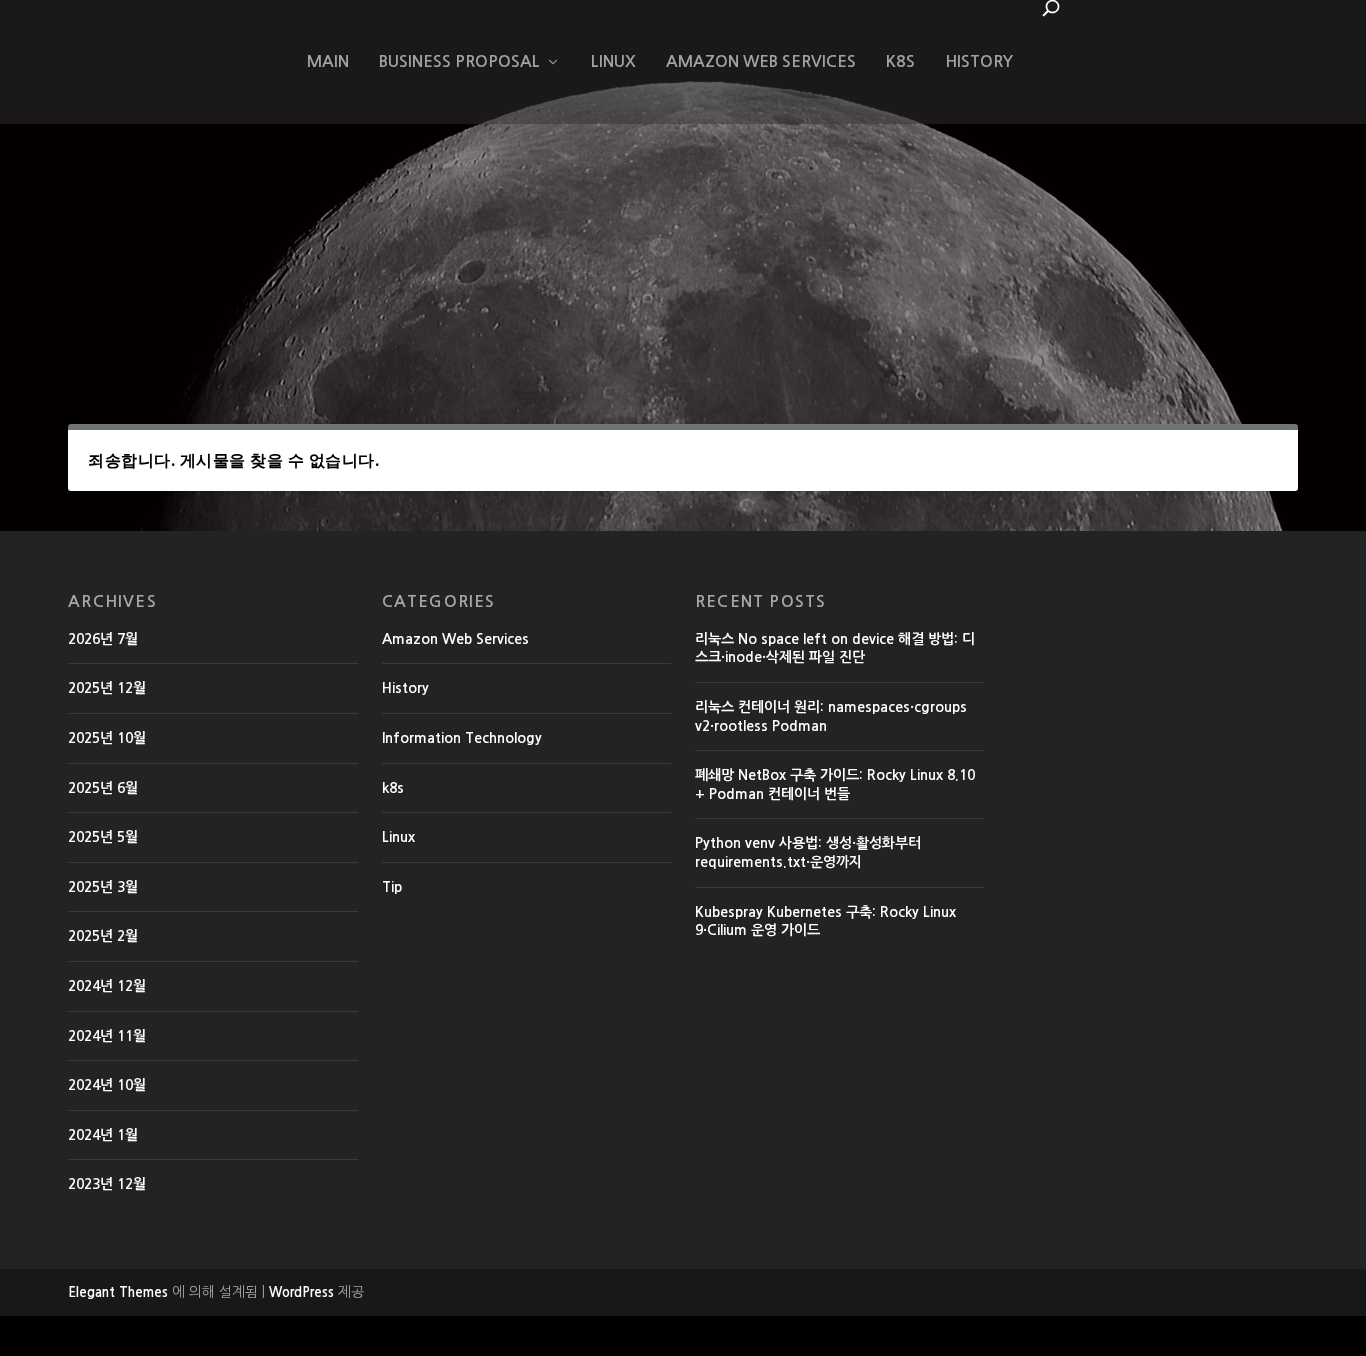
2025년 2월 (103, 936)
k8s (900, 61)
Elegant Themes (118, 1292)
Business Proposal (459, 61)
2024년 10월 (107, 1085)
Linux (613, 61)
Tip (392, 887)
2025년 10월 (107, 738)
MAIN (328, 61)
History (979, 61)
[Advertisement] (683, 234)
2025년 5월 (103, 837)
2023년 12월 (107, 1184)
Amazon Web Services (761, 61)
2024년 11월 (107, 1036)
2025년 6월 (103, 788)
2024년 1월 (103, 1135)
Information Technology (462, 738)
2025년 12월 (107, 688)
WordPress (301, 1292)
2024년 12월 (107, 986)
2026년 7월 (103, 639)
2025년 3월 (103, 887)
